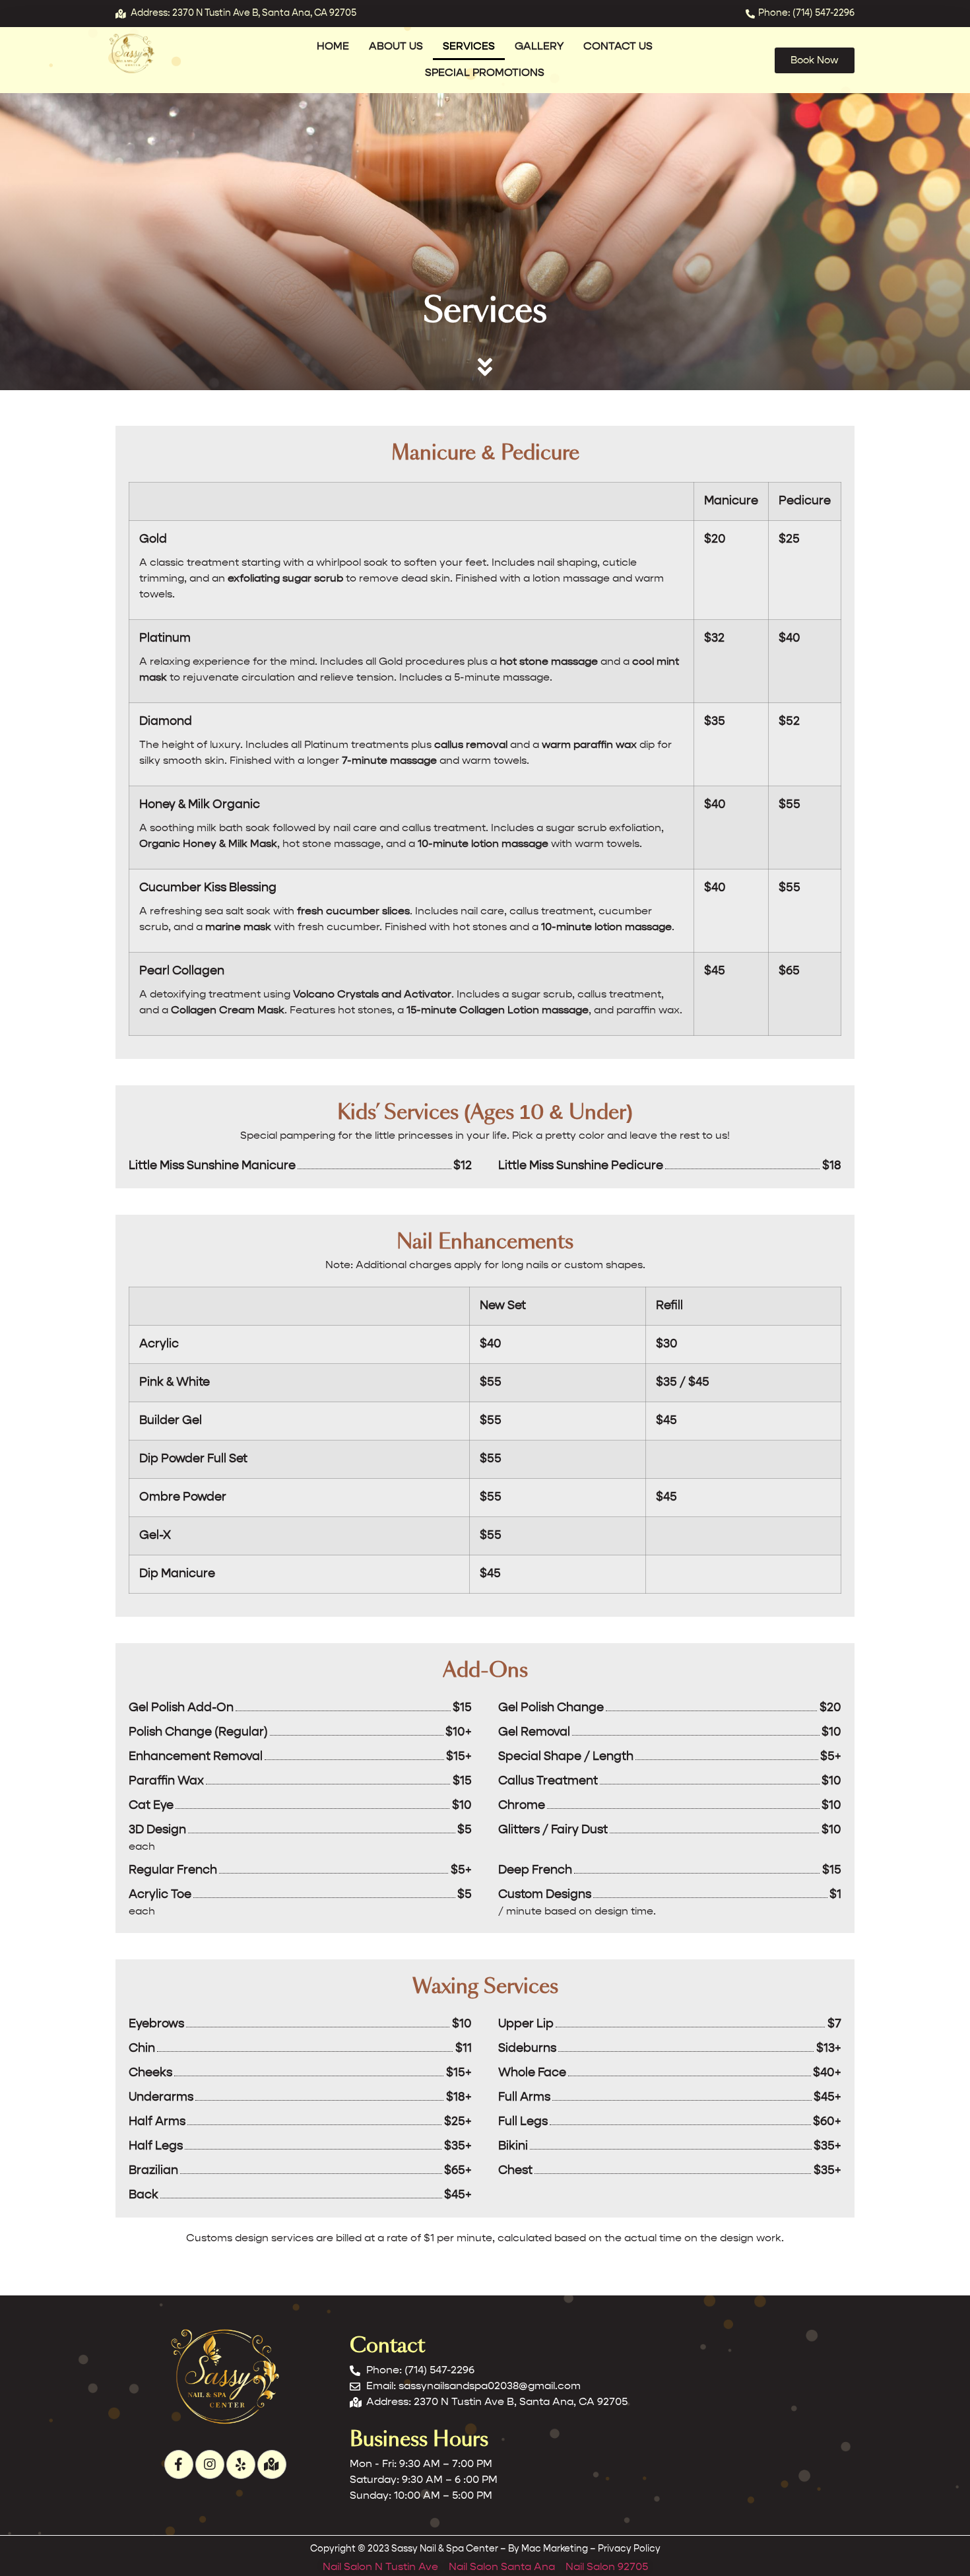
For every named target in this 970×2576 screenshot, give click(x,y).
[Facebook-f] (179, 2464)
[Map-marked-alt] (272, 2464)
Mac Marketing (555, 2549)
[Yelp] (241, 2464)
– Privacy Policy (624, 2549)
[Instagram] (210, 2464)
